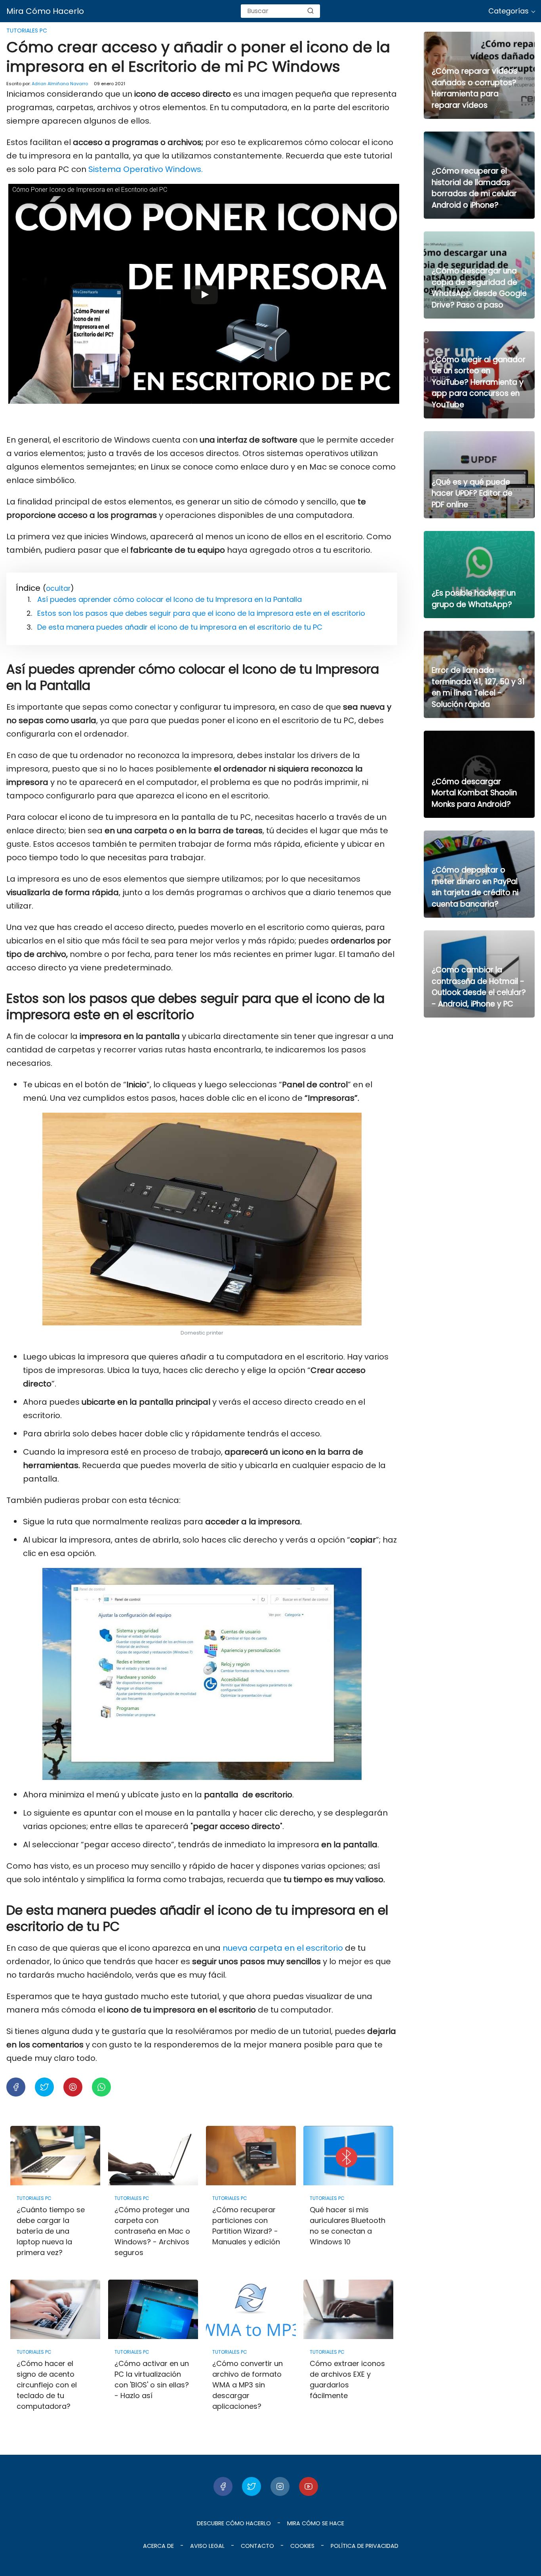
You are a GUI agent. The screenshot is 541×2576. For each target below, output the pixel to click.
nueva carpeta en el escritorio (283, 1948)
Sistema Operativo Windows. (146, 169)
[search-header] (311, 11)
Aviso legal (207, 2546)
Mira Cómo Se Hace (316, 2523)
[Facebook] (223, 2486)
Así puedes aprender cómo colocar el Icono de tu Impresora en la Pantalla (170, 599)
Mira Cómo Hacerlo (45, 11)
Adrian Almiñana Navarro (60, 84)
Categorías (509, 11)
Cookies (302, 2546)
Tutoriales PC (27, 31)
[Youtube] (309, 2486)
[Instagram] (280, 2486)
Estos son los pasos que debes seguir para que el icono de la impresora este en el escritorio (201, 613)
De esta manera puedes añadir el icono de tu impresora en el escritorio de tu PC (180, 627)
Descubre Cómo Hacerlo (234, 2523)
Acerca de (158, 2546)
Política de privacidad (365, 2546)
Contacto (257, 2546)
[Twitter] (251, 2486)
